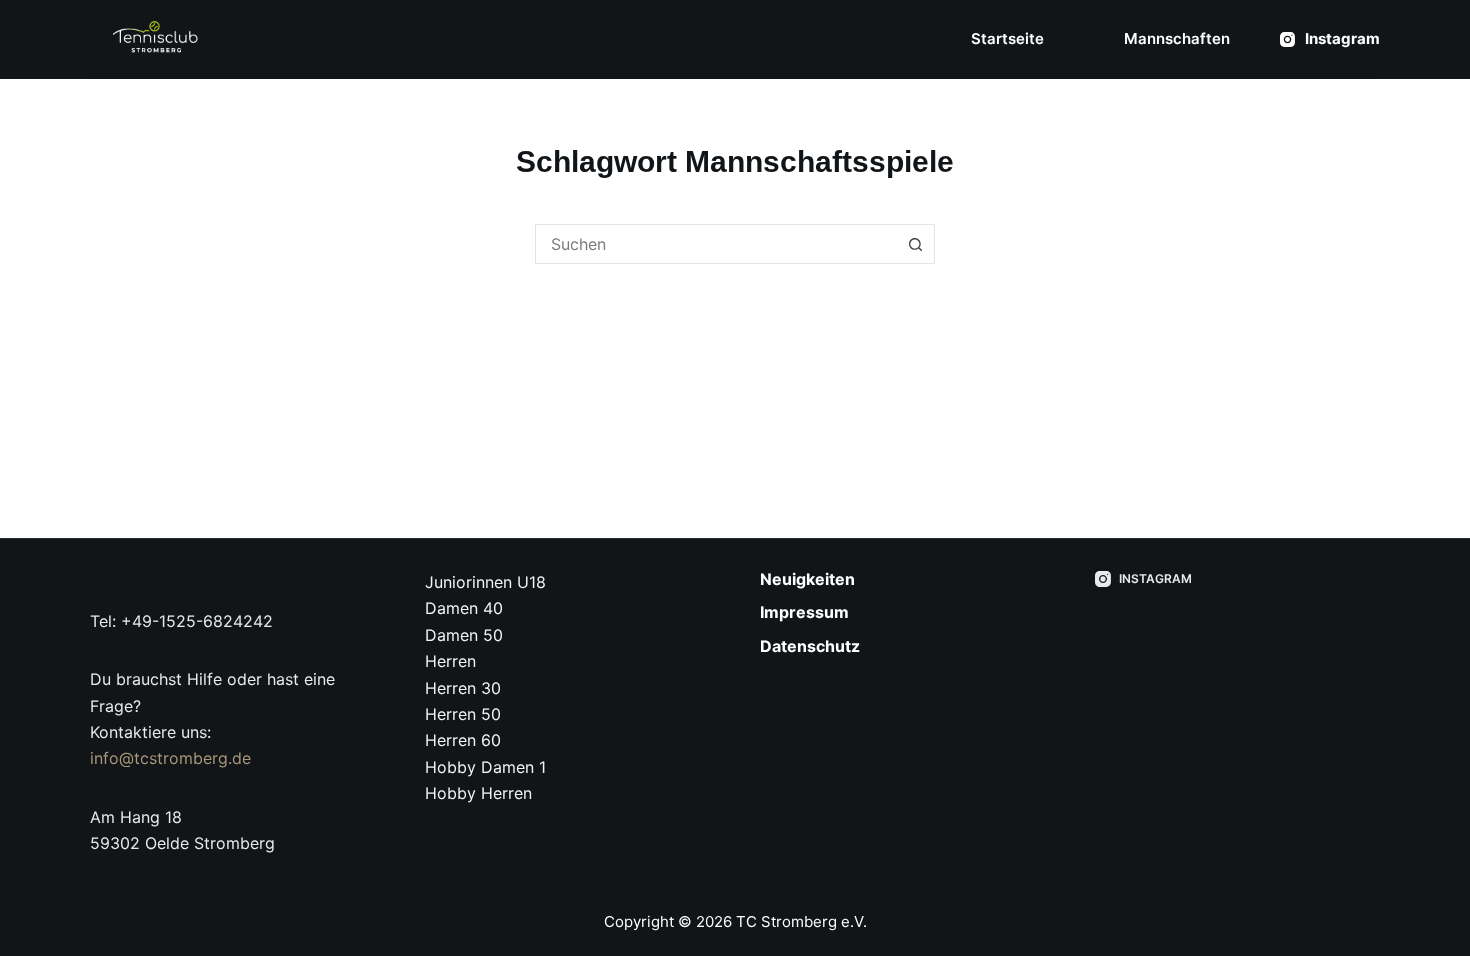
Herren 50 (463, 714)
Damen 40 (464, 608)
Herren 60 (463, 740)
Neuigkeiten (807, 579)
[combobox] (716, 244)
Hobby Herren (478, 793)
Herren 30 (463, 688)
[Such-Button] (915, 244)
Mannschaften (1177, 38)
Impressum (804, 612)
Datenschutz (810, 646)
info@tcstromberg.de (170, 758)
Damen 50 (464, 635)
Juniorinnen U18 (485, 582)
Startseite (1007, 38)
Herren (450, 661)
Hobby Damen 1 (485, 767)
